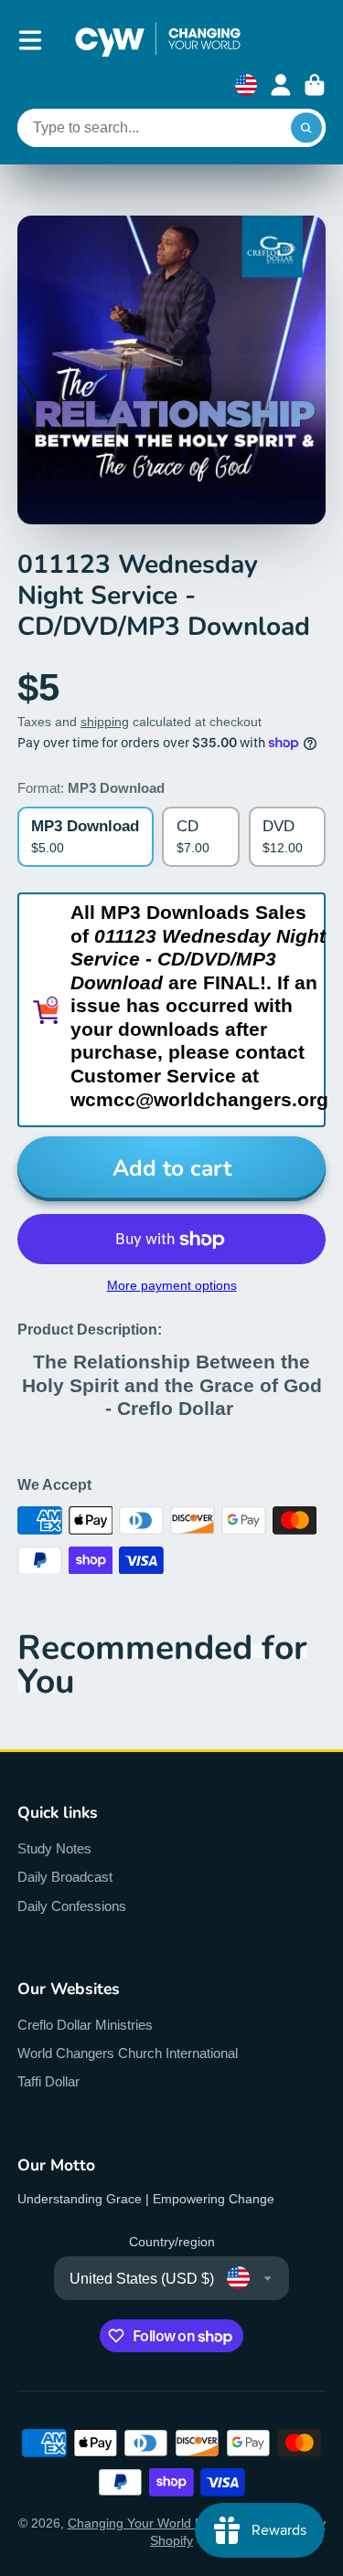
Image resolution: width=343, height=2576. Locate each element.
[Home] (158, 40)
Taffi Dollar (48, 2081)
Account (281, 85)
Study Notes (54, 1848)
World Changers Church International (128, 2053)
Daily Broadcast (65, 1877)
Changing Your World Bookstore (161, 2523)
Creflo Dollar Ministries (85, 2025)
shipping (105, 722)
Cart (315, 85)
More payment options (172, 1285)
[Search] (306, 128)
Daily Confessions (72, 1906)
